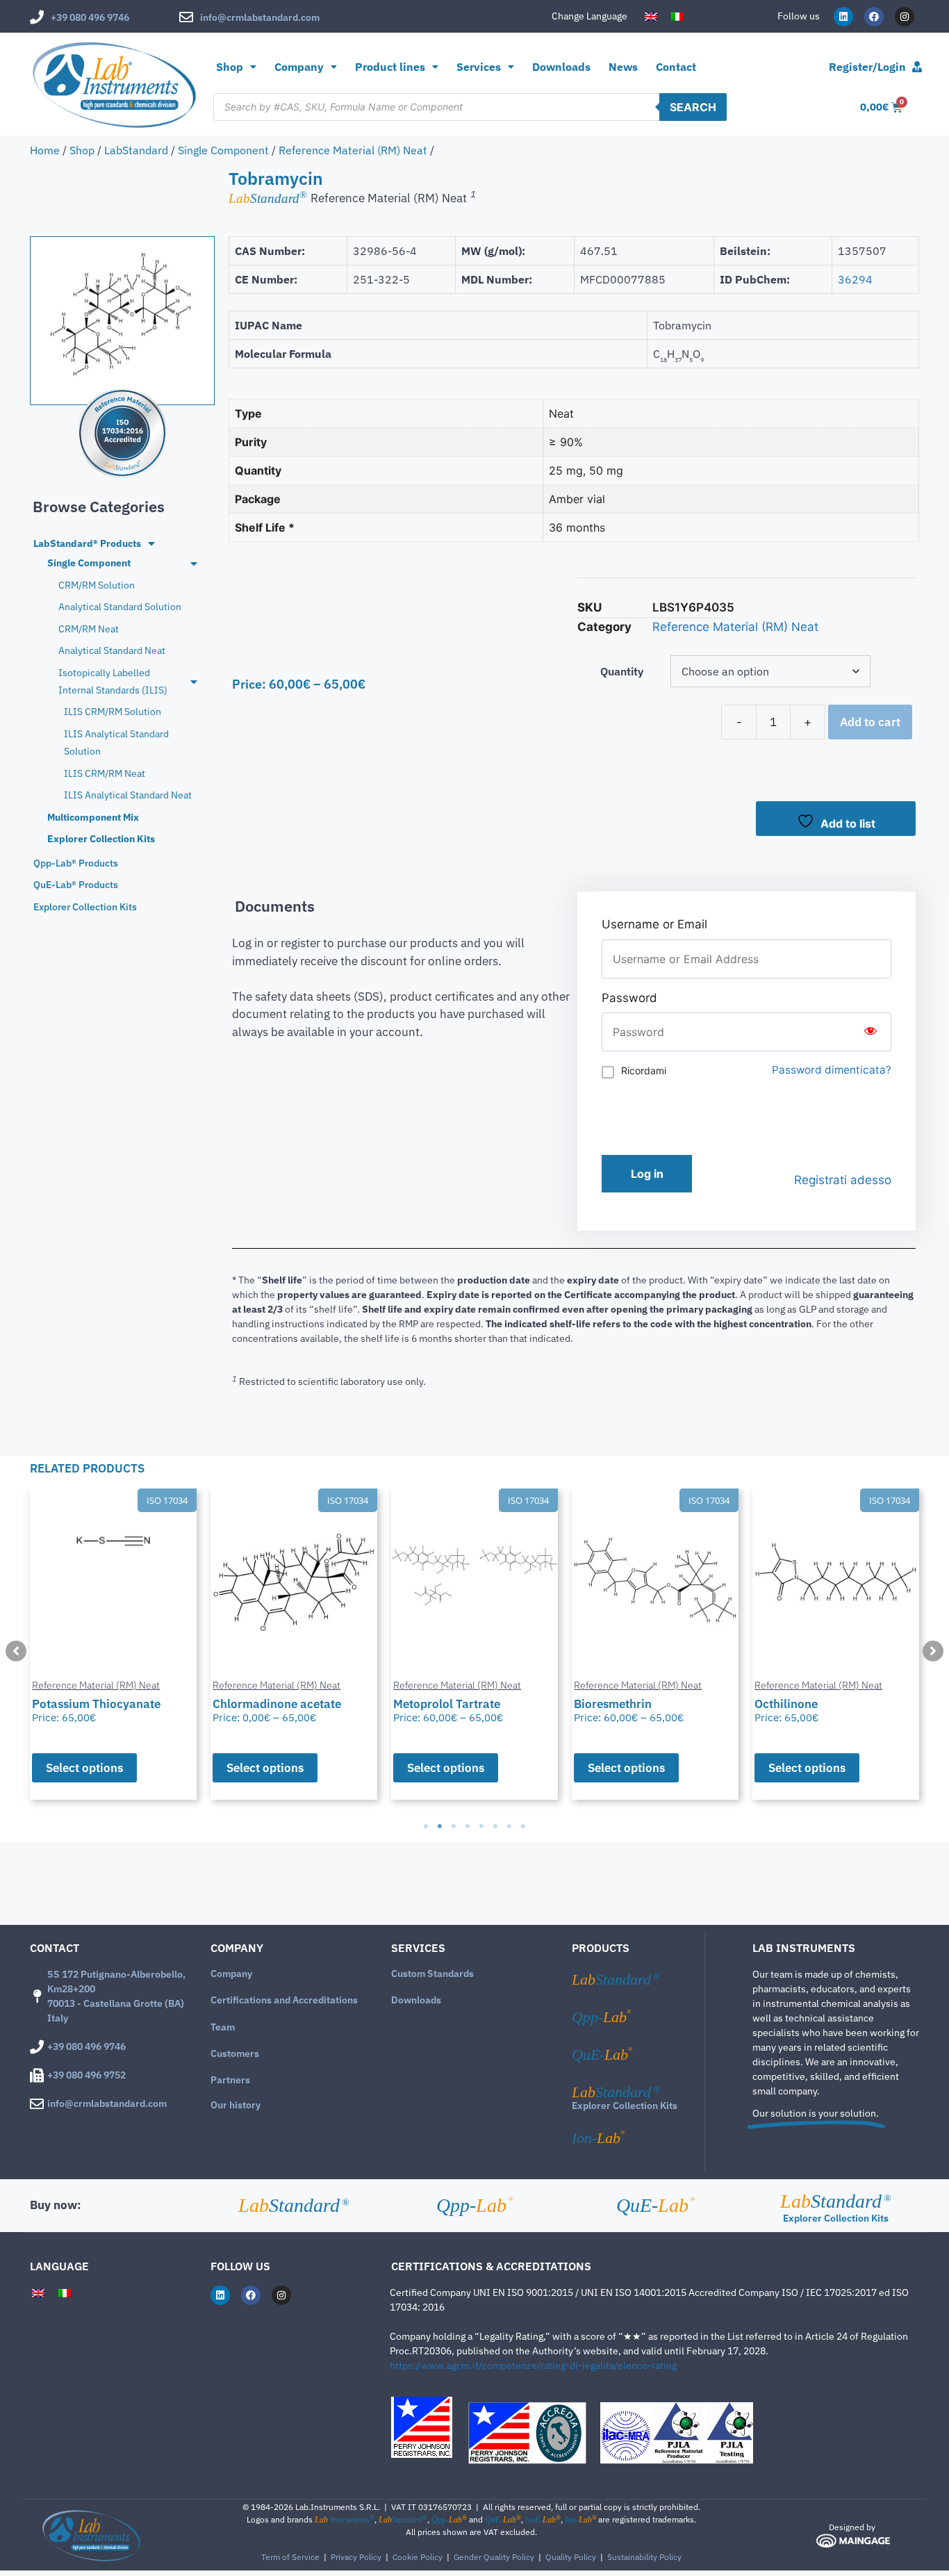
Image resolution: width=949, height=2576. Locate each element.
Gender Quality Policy (494, 2557)
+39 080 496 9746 (90, 17)
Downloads (561, 67)
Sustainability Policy (644, 2557)
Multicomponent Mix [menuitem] (93, 817)
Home (45, 150)
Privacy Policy (356, 2557)
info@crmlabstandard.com (260, 17)
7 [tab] (509, 1826)
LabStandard (136, 150)
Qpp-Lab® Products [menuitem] (76, 863)
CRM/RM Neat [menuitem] (89, 629)
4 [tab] (468, 1826)
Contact (676, 67)
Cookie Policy (418, 2557)
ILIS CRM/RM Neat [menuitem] (105, 773)
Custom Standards (432, 1974)
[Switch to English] (651, 17)
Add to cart (870, 722)
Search (693, 107)
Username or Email (654, 924)
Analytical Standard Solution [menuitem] (120, 607)
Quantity (622, 671)
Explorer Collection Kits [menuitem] (101, 839)
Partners (230, 2080)
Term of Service (290, 2557)
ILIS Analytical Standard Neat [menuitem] (128, 795)
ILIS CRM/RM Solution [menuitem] (113, 712)
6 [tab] (495, 1826)
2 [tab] (440, 1826)
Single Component (223, 150)
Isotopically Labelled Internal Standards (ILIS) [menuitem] (113, 681)
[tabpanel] (113, 1644)
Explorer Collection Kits (625, 2106)
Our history (236, 2105)
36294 (855, 279)
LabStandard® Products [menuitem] (87, 543)
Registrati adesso (843, 1180)
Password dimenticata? (832, 1070)
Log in (647, 1174)
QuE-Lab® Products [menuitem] (76, 885)
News (623, 67)
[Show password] (870, 1032)
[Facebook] (874, 17)
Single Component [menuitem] (89, 563)
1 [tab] (426, 1826)
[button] (16, 1651)
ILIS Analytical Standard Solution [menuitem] (116, 743)
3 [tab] (454, 1826)
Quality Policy (571, 2557)
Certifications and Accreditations (284, 2000)
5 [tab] (481, 1826)
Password (629, 998)
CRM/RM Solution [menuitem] (97, 585)
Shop (230, 67)
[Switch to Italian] (677, 17)
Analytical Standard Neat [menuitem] (112, 650)
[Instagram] (905, 17)
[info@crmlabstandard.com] (186, 17)
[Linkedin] (843, 17)
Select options (84, 1768)
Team (223, 2027)
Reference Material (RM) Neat (353, 150)
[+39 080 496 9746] (37, 17)
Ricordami (644, 1070)
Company (231, 1974)
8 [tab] (523, 1826)
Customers (235, 2053)
